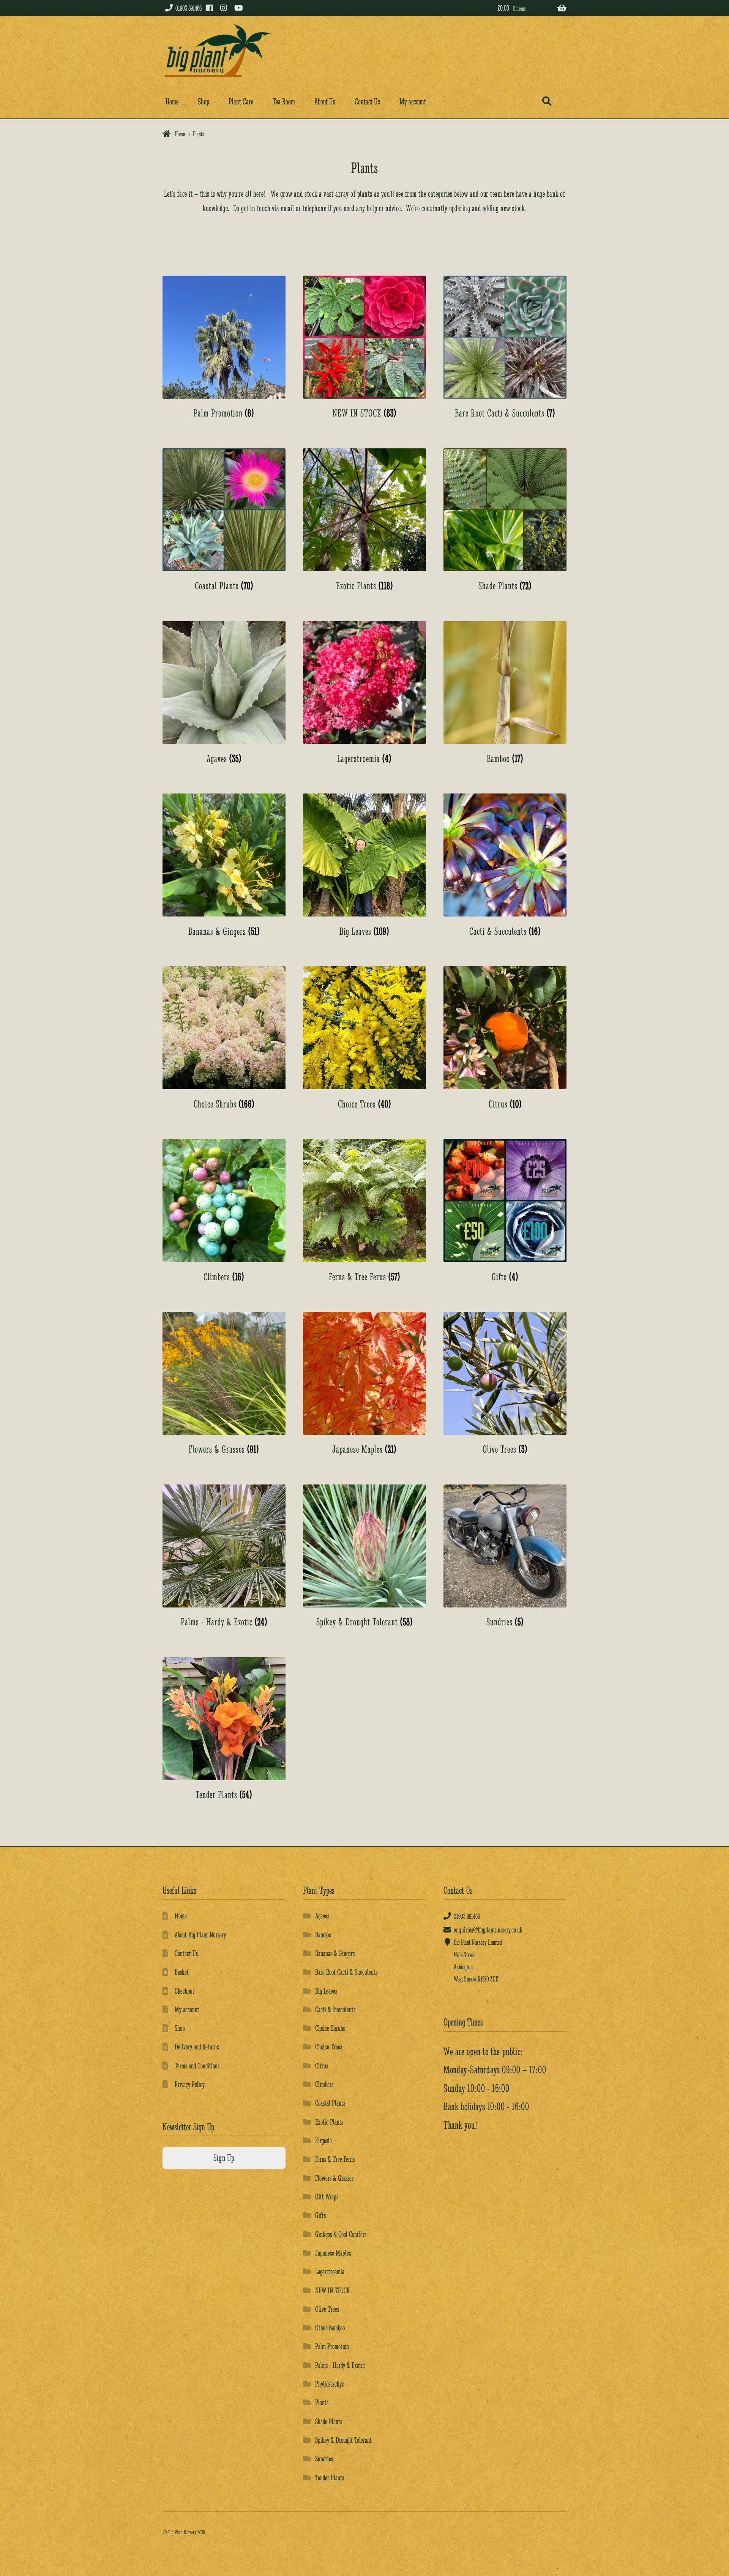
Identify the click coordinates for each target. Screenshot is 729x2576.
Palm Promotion (332, 2346)
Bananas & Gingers (335, 1953)
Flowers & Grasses (334, 2178)
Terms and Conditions (197, 2066)
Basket (182, 1972)
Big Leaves (326, 1991)
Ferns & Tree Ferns (335, 2159)
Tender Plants (330, 2477)
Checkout (185, 1991)
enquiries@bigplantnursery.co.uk (488, 1930)
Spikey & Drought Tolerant (343, 2440)
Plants (322, 2402)
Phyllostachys (329, 2384)
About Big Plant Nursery (200, 1935)
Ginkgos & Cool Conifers (341, 2234)
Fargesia (323, 2140)
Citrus (322, 2066)
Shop (204, 102)
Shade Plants (329, 2421)
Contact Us (367, 102)
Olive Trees (327, 2309)
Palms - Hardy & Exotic (340, 2365)
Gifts (320, 2215)
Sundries (324, 2458)
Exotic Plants (329, 2122)
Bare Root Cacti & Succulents (346, 1972)
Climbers (324, 2084)
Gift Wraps (327, 2197)
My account (413, 102)
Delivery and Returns (197, 2047)
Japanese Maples (333, 2253)
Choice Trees (329, 2047)
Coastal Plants (330, 2103)
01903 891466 (189, 8)
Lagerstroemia (330, 2271)
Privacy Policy (190, 2084)
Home (172, 102)
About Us (325, 102)
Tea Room (284, 102)
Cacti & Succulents (335, 2009)
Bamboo (323, 1935)
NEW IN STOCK (332, 2290)
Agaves (322, 1916)
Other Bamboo (330, 2328)
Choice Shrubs (330, 2028)
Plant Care (241, 102)
